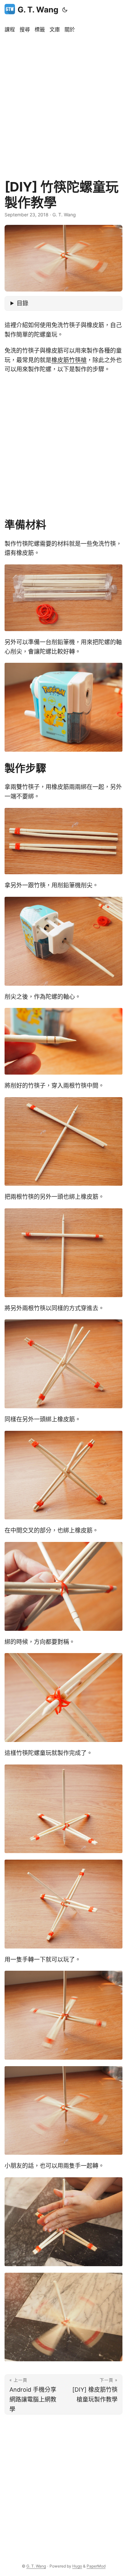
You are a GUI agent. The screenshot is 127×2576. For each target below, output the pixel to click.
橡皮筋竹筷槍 (69, 360)
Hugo (77, 2566)
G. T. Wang (38, 10)
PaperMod (96, 2566)
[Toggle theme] (65, 10)
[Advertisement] (63, 103)
